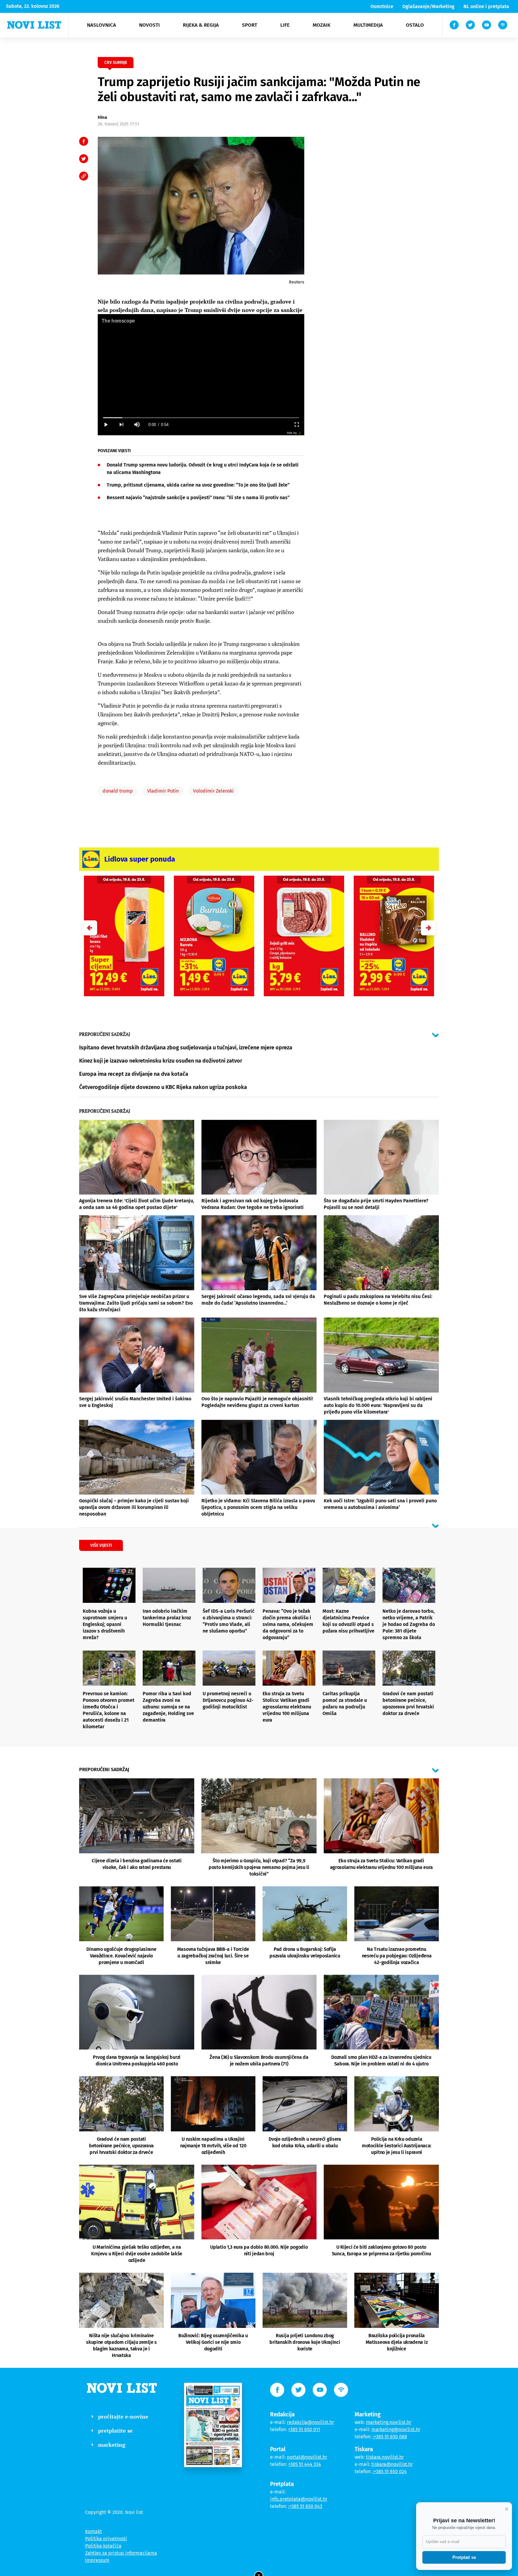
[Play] (106, 425)
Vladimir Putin (163, 791)
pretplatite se (115, 2431)
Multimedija (368, 25)
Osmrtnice (382, 6)
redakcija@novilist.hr (310, 2422)
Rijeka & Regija (201, 25)
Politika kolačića (103, 2546)
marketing (112, 2445)
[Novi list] (34, 25)
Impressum (97, 2560)
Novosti (149, 25)
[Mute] (137, 425)
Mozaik (322, 25)
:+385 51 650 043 (305, 2506)
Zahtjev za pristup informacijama (121, 2553)
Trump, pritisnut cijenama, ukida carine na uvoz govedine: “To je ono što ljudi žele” (198, 485)
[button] (428, 928)
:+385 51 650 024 (390, 2471)
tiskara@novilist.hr (392, 2464)
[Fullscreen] (296, 425)
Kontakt (94, 2531)
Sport (250, 25)
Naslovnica (101, 25)
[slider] (201, 418)
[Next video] (121, 425)
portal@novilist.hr (307, 2457)
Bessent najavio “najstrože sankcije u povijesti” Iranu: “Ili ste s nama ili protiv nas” (198, 498)
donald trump (118, 791)
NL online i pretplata (486, 6)
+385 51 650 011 (304, 2429)
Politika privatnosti (106, 2539)
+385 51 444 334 (305, 2464)
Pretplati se (464, 2557)
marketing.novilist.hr (389, 2422)
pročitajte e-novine (123, 2416)
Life (285, 25)
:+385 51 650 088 (390, 2437)
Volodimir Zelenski (213, 791)
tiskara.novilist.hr (385, 2457)
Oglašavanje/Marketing (428, 6)
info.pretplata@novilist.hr (299, 2499)
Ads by (292, 433)
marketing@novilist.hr (396, 2429)
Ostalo (415, 25)
